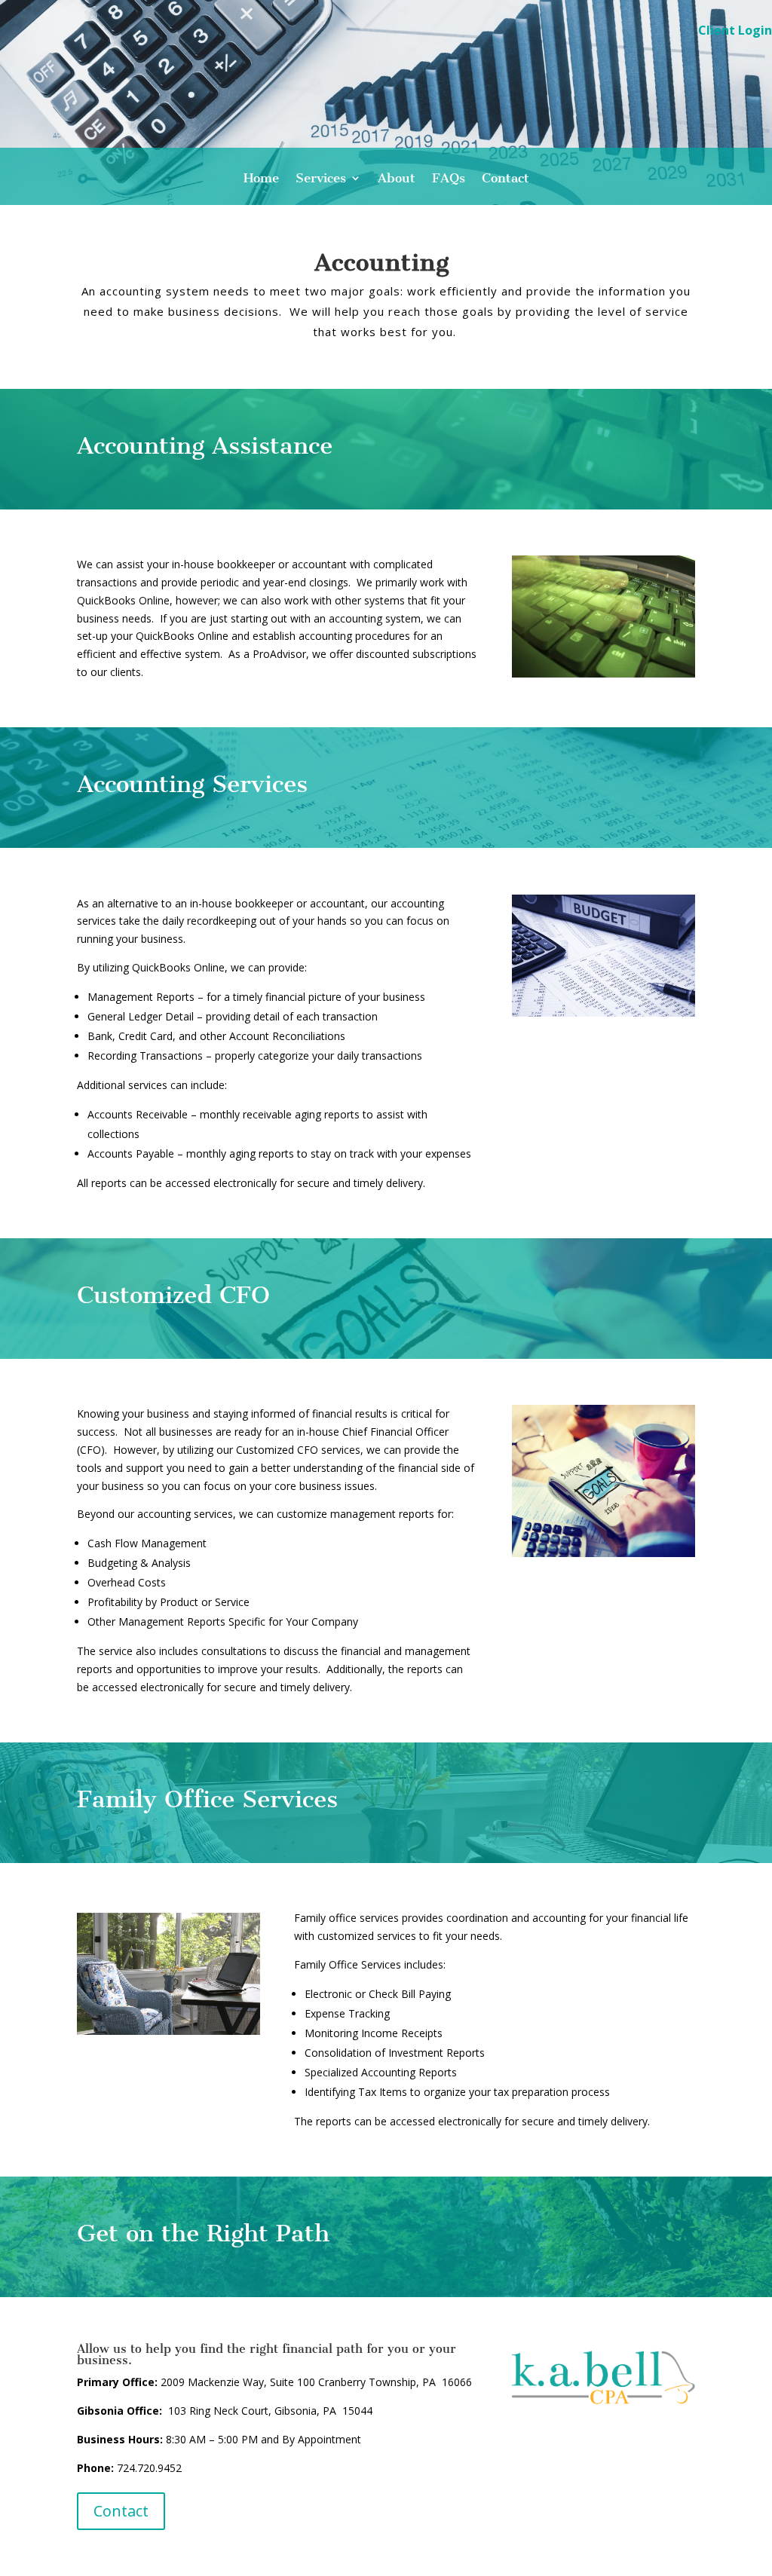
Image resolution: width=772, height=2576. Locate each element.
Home (261, 179)
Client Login (735, 32)
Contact (505, 179)
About (397, 179)
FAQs (449, 179)
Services (321, 179)
